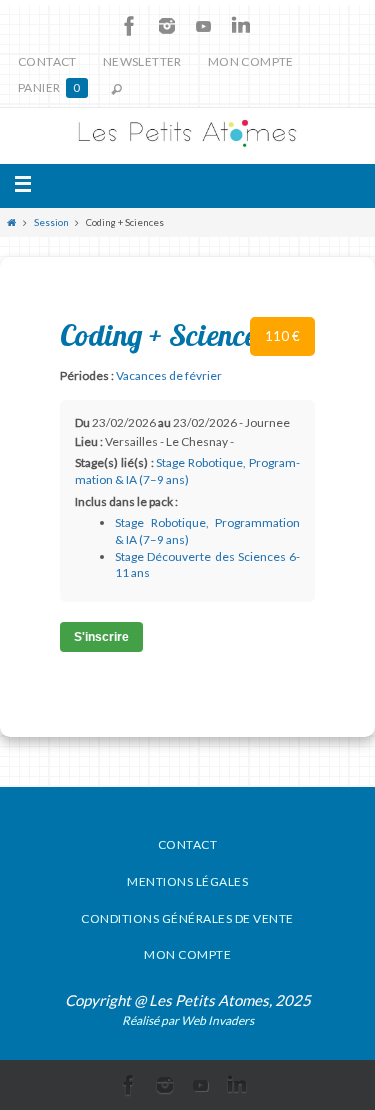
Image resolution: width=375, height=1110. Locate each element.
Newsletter (142, 61)
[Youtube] (204, 26)
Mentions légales (187, 881)
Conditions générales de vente (187, 918)
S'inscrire (101, 637)
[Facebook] (130, 26)
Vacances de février (169, 375)
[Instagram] (167, 26)
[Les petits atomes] (187, 136)
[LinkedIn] (241, 26)
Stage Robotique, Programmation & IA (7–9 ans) (187, 471)
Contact (47, 61)
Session (51, 222)
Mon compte (251, 61)
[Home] (11, 222)
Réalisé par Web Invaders (188, 1020)
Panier (49, 87)
